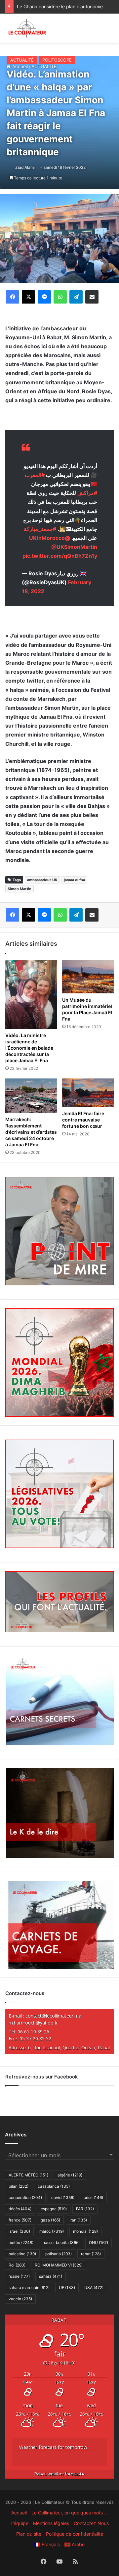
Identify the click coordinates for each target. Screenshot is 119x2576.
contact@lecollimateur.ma (53, 2016)
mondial (85, 2231)
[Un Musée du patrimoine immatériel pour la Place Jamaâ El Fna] (88, 977)
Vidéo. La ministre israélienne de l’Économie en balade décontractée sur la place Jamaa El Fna (29, 1048)
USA (94, 2288)
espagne (54, 2209)
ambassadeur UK (42, 880)
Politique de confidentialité (75, 2534)
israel (19, 2231)
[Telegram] (76, 297)
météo (21, 2242)
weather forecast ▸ (59, 2474)
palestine (22, 2254)
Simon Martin (20, 889)
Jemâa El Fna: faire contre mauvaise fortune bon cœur (83, 1120)
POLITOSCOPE (57, 60)
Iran (78, 2220)
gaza (50, 2220)
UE (67, 2288)
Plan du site (29, 2534)
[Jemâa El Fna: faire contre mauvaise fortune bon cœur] (88, 1093)
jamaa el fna (74, 880)
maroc (52, 2231)
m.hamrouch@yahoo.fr (33, 2023)
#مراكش (87, 493)
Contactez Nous (91, 2523)
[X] (28, 297)
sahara (51, 2276)
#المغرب (35, 475)
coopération (25, 2197)
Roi (17, 2265)
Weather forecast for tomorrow (53, 2447)
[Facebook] (13, 297)
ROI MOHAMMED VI (59, 2265)
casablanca (54, 2186)
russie (19, 2276)
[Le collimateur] (27, 28)
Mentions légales (51, 2523)
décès (20, 2209)
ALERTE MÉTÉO (28, 2175)
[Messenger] (44, 297)
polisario (59, 2254)
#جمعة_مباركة (40, 529)
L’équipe (20, 2523)
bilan (19, 2186)
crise (93, 2197)
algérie (70, 2175)
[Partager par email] (92, 297)
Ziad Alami (25, 167)
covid (63, 2197)
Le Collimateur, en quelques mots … (70, 2513)
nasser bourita (61, 2242)
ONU (99, 2242)
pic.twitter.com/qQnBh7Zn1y (60, 556)
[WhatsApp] (60, 297)
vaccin (20, 2299)
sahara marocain (29, 2288)
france (20, 2220)
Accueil (19, 2513)
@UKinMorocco (50, 538)
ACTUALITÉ (22, 60)
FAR (85, 2209)
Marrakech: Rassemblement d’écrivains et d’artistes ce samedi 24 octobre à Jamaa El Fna (31, 1132)
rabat (91, 2254)
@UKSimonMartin (74, 547)
